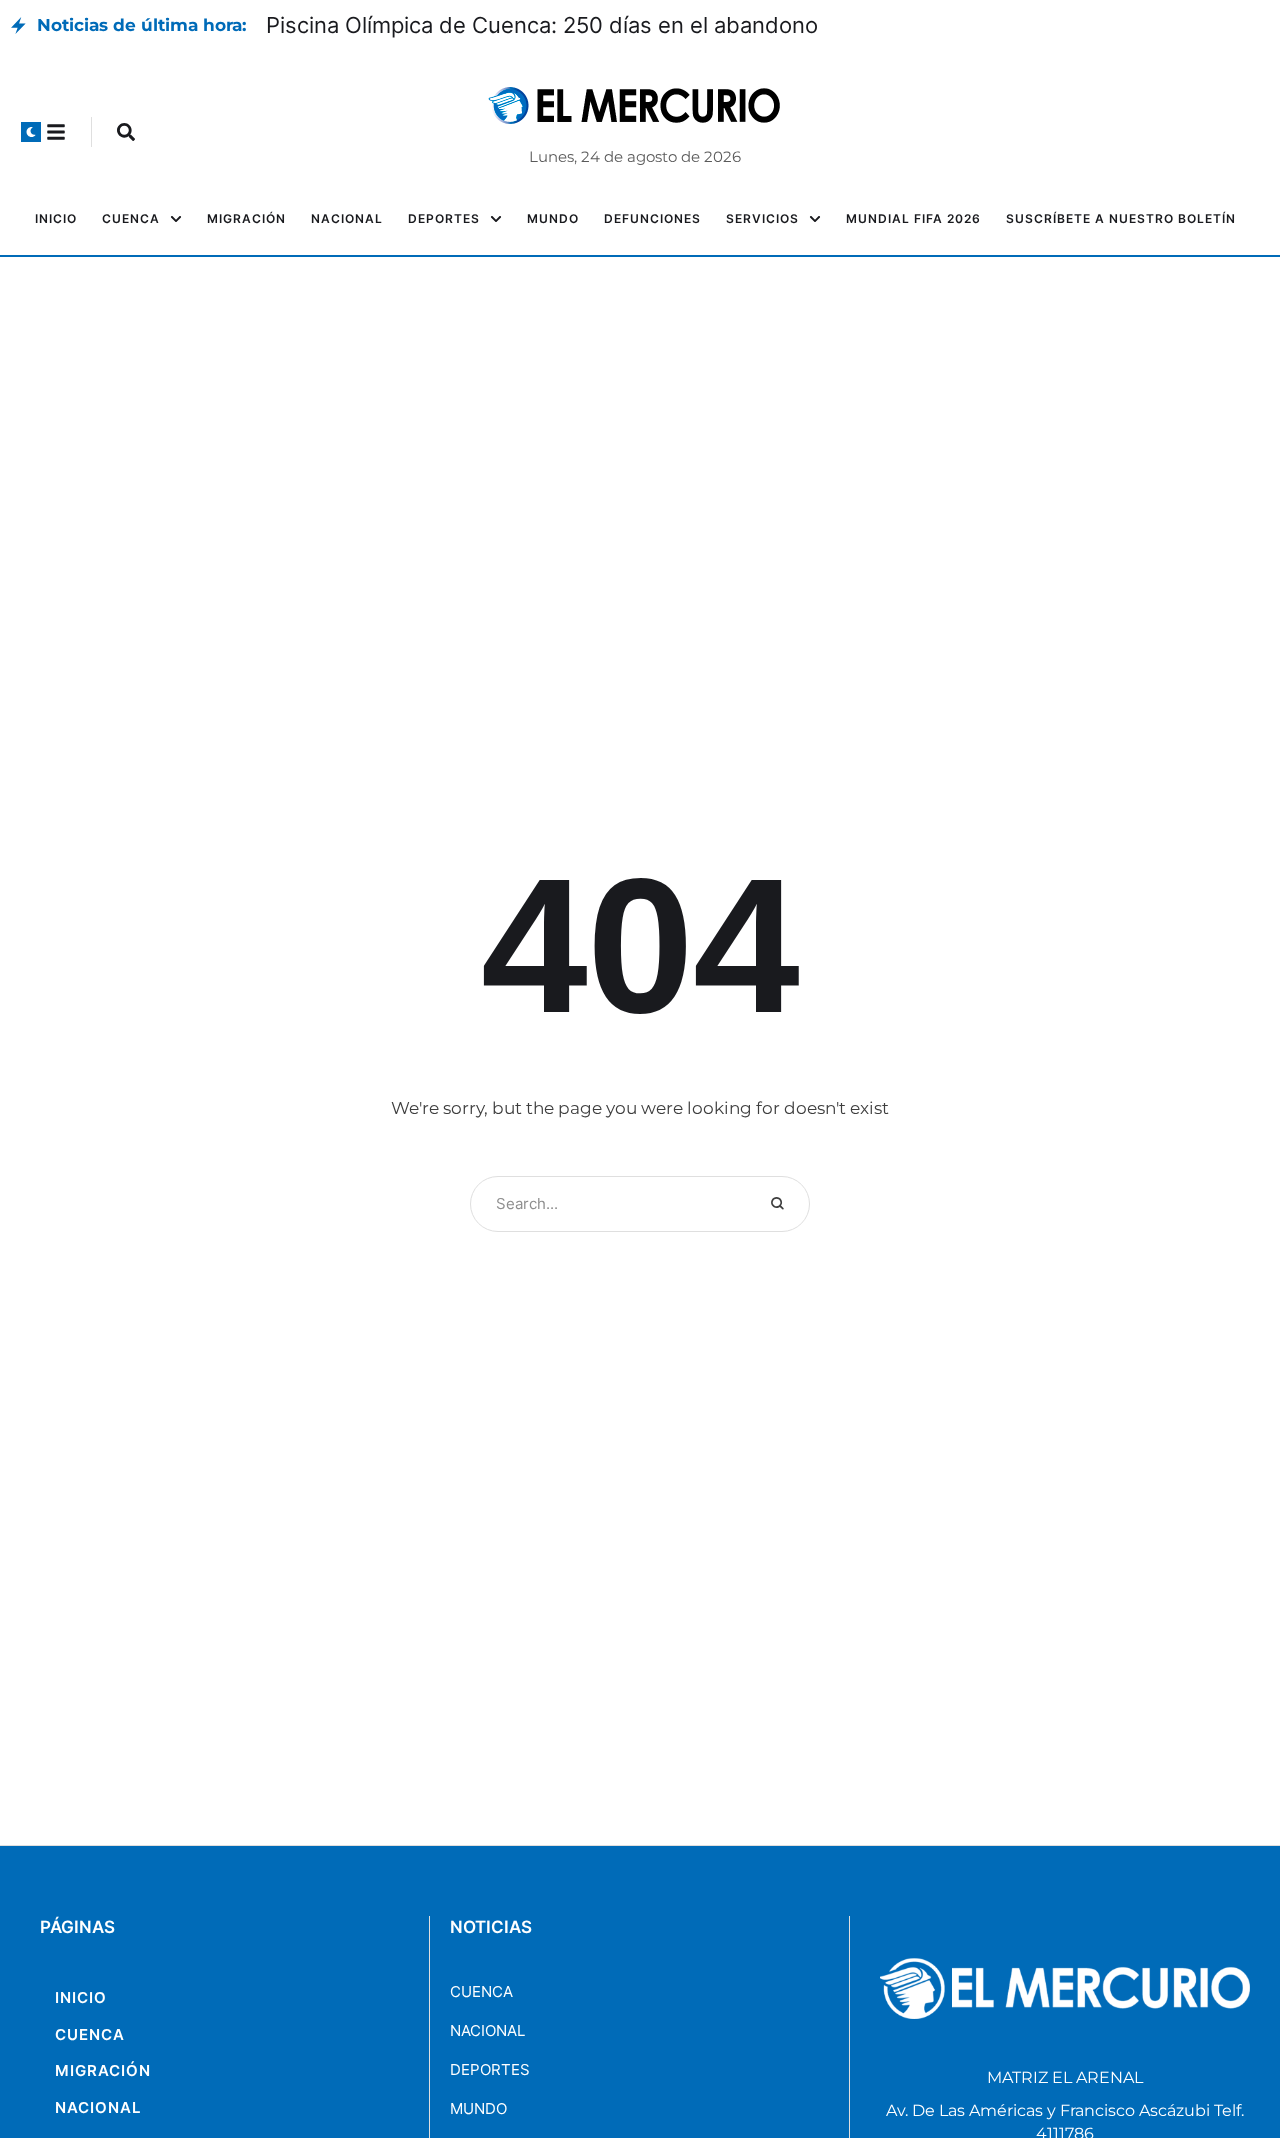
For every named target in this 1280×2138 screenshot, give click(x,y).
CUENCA (481, 1991)
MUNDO (478, 2108)
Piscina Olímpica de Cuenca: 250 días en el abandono (542, 25)
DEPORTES (490, 2069)
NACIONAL (487, 2030)
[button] (31, 132)
